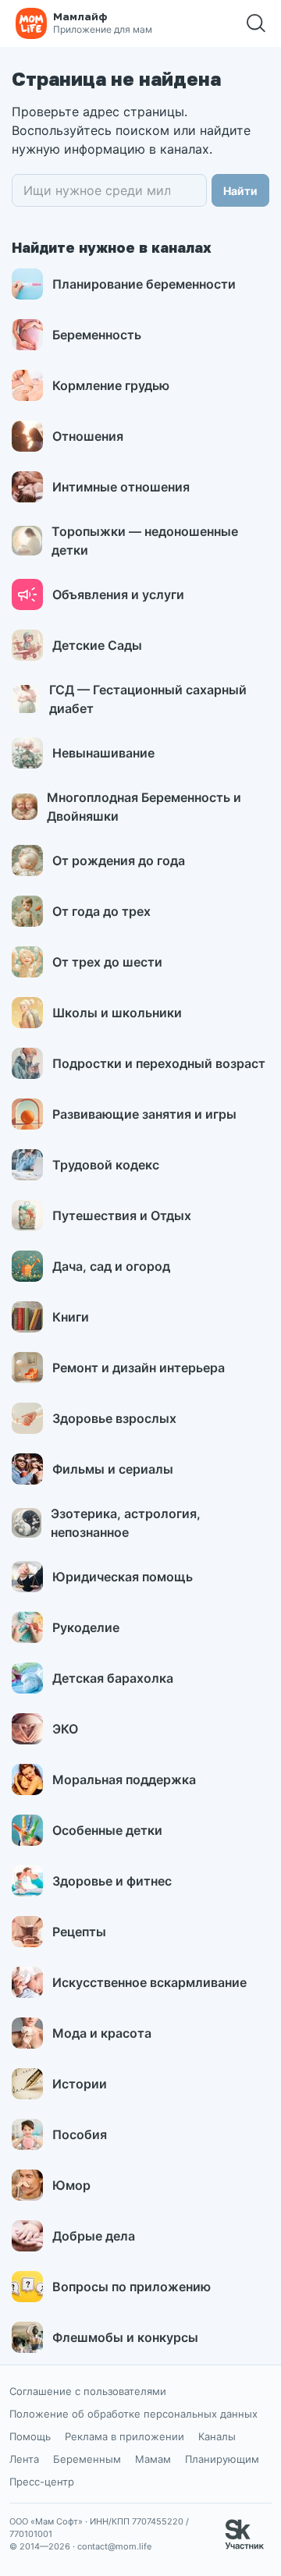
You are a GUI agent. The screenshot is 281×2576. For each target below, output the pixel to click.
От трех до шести (107, 962)
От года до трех (101, 911)
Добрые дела (94, 2236)
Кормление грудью (111, 385)
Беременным (87, 2459)
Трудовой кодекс (106, 1165)
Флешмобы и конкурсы (125, 2337)
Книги (71, 1317)
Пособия (80, 2134)
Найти (240, 191)
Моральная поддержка (124, 1779)
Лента (24, 2459)
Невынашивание (103, 753)
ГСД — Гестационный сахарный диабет (148, 699)
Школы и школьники (117, 1013)
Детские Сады (97, 645)
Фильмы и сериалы (113, 1469)
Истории (80, 2084)
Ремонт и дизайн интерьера (139, 1368)
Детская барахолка (113, 1678)
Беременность (97, 335)
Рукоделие (86, 1627)
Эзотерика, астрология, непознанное (126, 1523)
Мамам (153, 2459)
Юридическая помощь (123, 1577)
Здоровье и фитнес (112, 1881)
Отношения (88, 436)
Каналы (217, 2436)
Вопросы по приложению (132, 2287)
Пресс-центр (42, 2482)
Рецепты (79, 1932)
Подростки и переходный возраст (159, 1063)
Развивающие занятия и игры (144, 1114)
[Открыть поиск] (256, 23)
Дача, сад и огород (111, 1266)
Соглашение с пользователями (88, 2391)
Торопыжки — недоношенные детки (145, 541)
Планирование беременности (144, 284)
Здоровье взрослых (114, 1418)
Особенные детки (107, 1830)
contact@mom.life (114, 2546)
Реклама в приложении (124, 2436)
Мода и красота (102, 2033)
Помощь (30, 2436)
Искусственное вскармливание (149, 1982)
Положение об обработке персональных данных (133, 2414)
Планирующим (222, 2459)
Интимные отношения (121, 487)
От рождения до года (119, 860)
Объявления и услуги (118, 594)
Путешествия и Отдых (122, 1215)
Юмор (71, 2185)
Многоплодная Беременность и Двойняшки (144, 807)
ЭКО (65, 1729)
